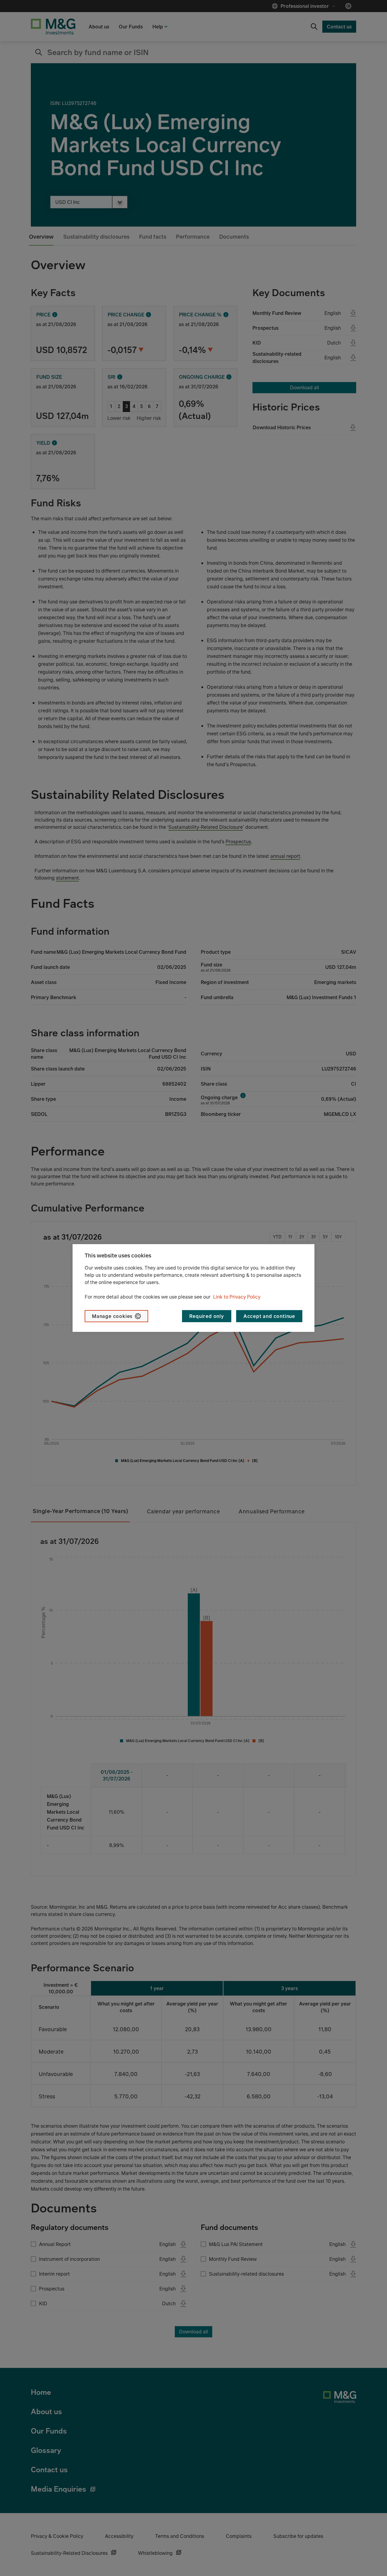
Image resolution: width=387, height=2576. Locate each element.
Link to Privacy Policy (237, 1297)
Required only (207, 1316)
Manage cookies (112, 1316)
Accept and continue (269, 1316)
